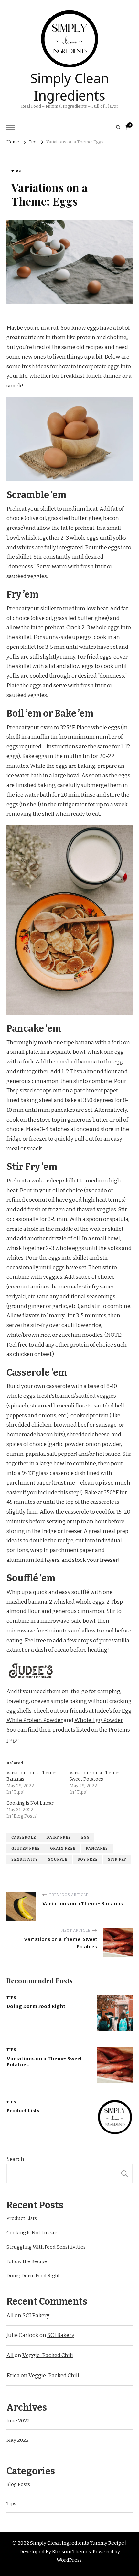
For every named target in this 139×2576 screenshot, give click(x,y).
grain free (63, 1848)
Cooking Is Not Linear (30, 1803)
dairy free (59, 1837)
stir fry (117, 1859)
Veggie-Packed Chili (48, 2355)
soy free (88, 1859)
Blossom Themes (71, 2552)
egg (85, 1837)
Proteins (119, 1730)
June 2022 (18, 2421)
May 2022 (18, 2440)
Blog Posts (18, 2484)
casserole (24, 1837)
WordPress (69, 2560)
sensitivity (25, 1859)
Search (15, 2159)
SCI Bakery (36, 2315)
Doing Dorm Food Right (36, 2006)
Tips (16, 171)
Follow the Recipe (27, 2261)
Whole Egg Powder (98, 1720)
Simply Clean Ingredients (69, 85)
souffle (58, 1859)
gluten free (26, 1848)
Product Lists (23, 2111)
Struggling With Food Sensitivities (46, 2247)
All (10, 2315)
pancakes (97, 1848)
